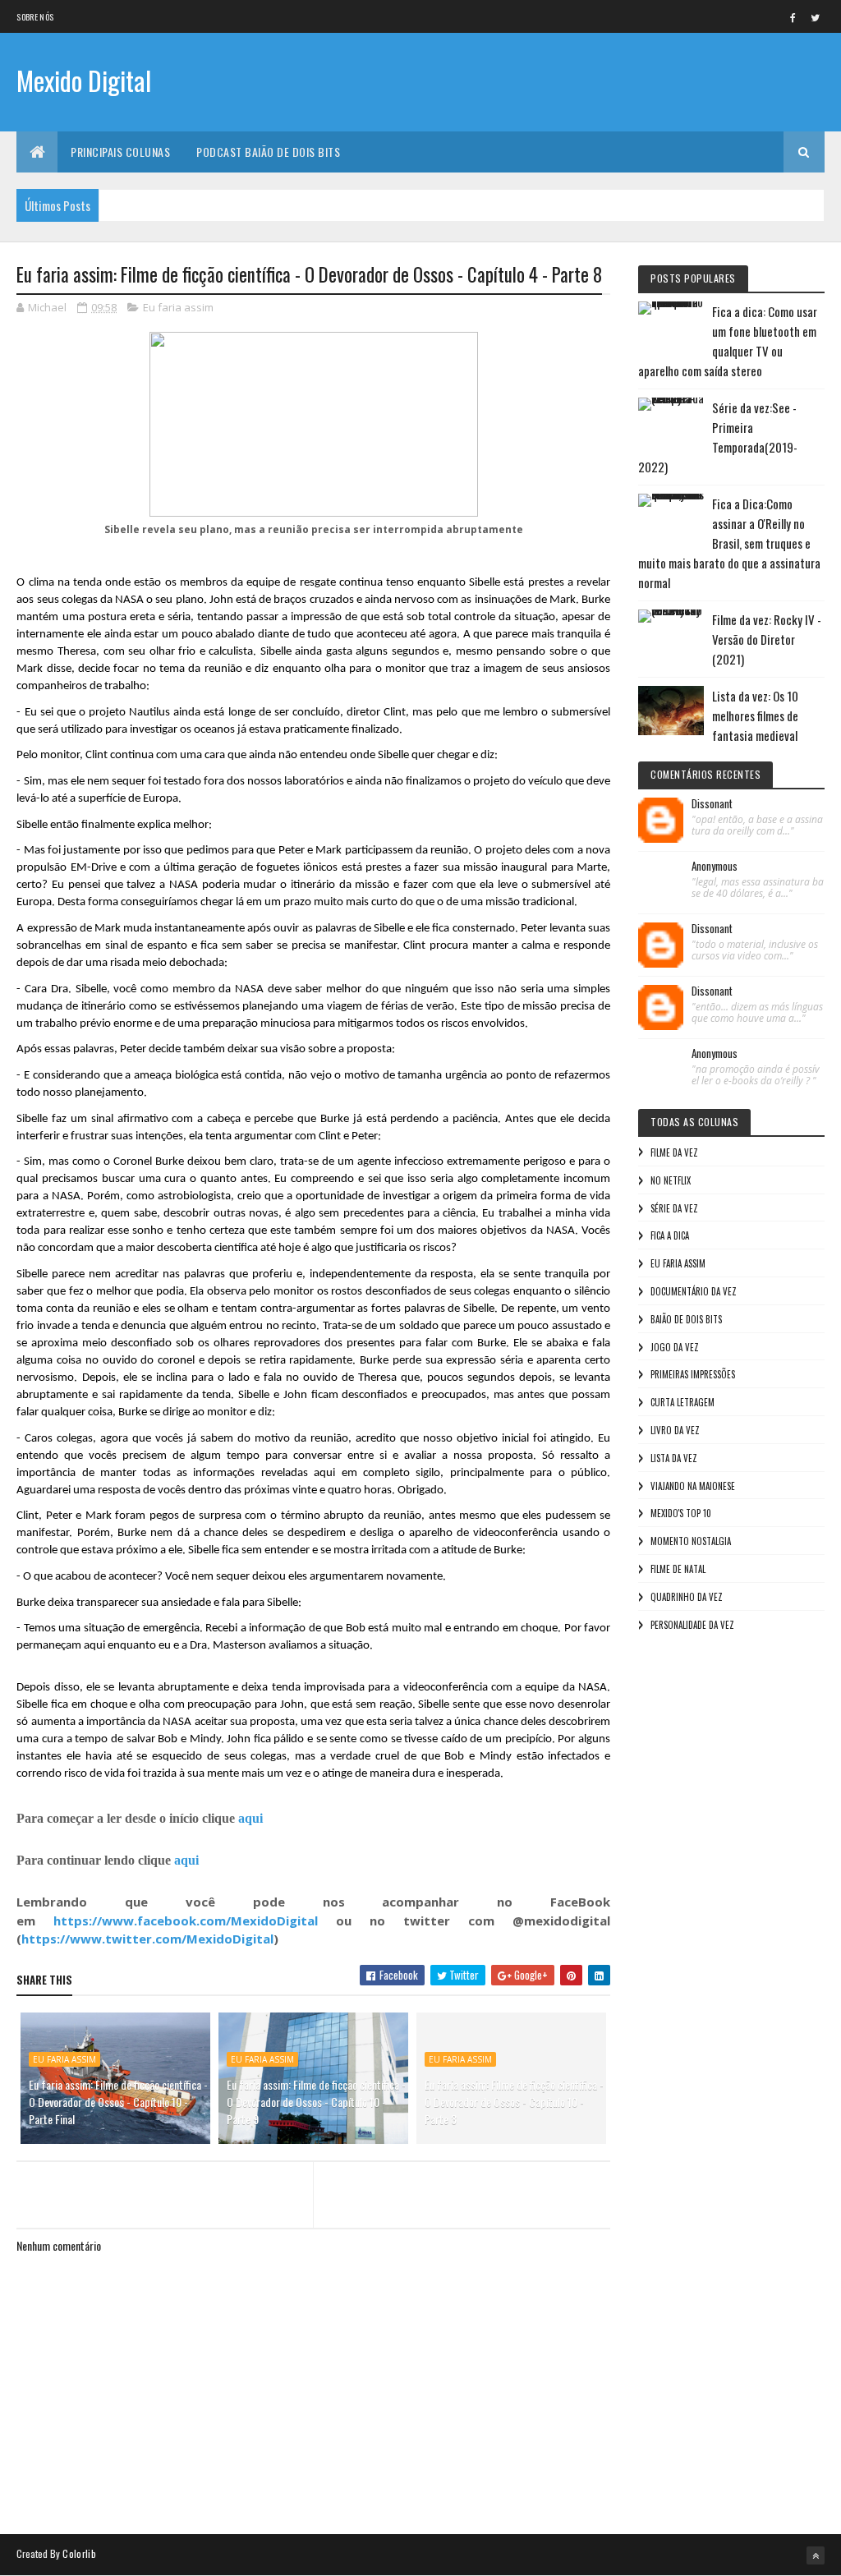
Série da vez (674, 1208)
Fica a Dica (670, 1235)
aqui (250, 1818)
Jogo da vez (675, 1347)
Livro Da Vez (675, 1430)
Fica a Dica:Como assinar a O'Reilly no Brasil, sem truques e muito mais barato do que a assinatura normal (729, 543)
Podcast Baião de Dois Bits (268, 152)
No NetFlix (671, 1180)
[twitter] (816, 17)
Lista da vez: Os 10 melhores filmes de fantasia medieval (755, 715)
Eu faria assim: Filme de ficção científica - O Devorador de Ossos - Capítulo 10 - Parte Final (118, 2102)
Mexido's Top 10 (681, 1513)
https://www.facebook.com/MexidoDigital (186, 1920)
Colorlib (79, 2553)
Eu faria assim (178, 307)
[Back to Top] (816, 2555)
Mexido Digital (84, 80)
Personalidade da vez (692, 1625)
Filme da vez (674, 1152)
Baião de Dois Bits (686, 1319)
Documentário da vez (694, 1291)
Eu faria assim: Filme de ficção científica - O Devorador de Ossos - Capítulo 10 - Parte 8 (514, 2102)
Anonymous (715, 867)
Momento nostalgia (691, 1541)
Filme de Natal (678, 1569)
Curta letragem (682, 1402)
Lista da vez (674, 1458)
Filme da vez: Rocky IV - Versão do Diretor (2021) (767, 639)
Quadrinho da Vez (687, 1597)
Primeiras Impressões (693, 1374)
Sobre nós (35, 17)
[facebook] (793, 17)
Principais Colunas (120, 152)
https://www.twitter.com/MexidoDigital (147, 1939)
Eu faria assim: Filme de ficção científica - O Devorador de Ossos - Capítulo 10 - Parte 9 (316, 2102)
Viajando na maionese (693, 1486)
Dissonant (712, 804)
